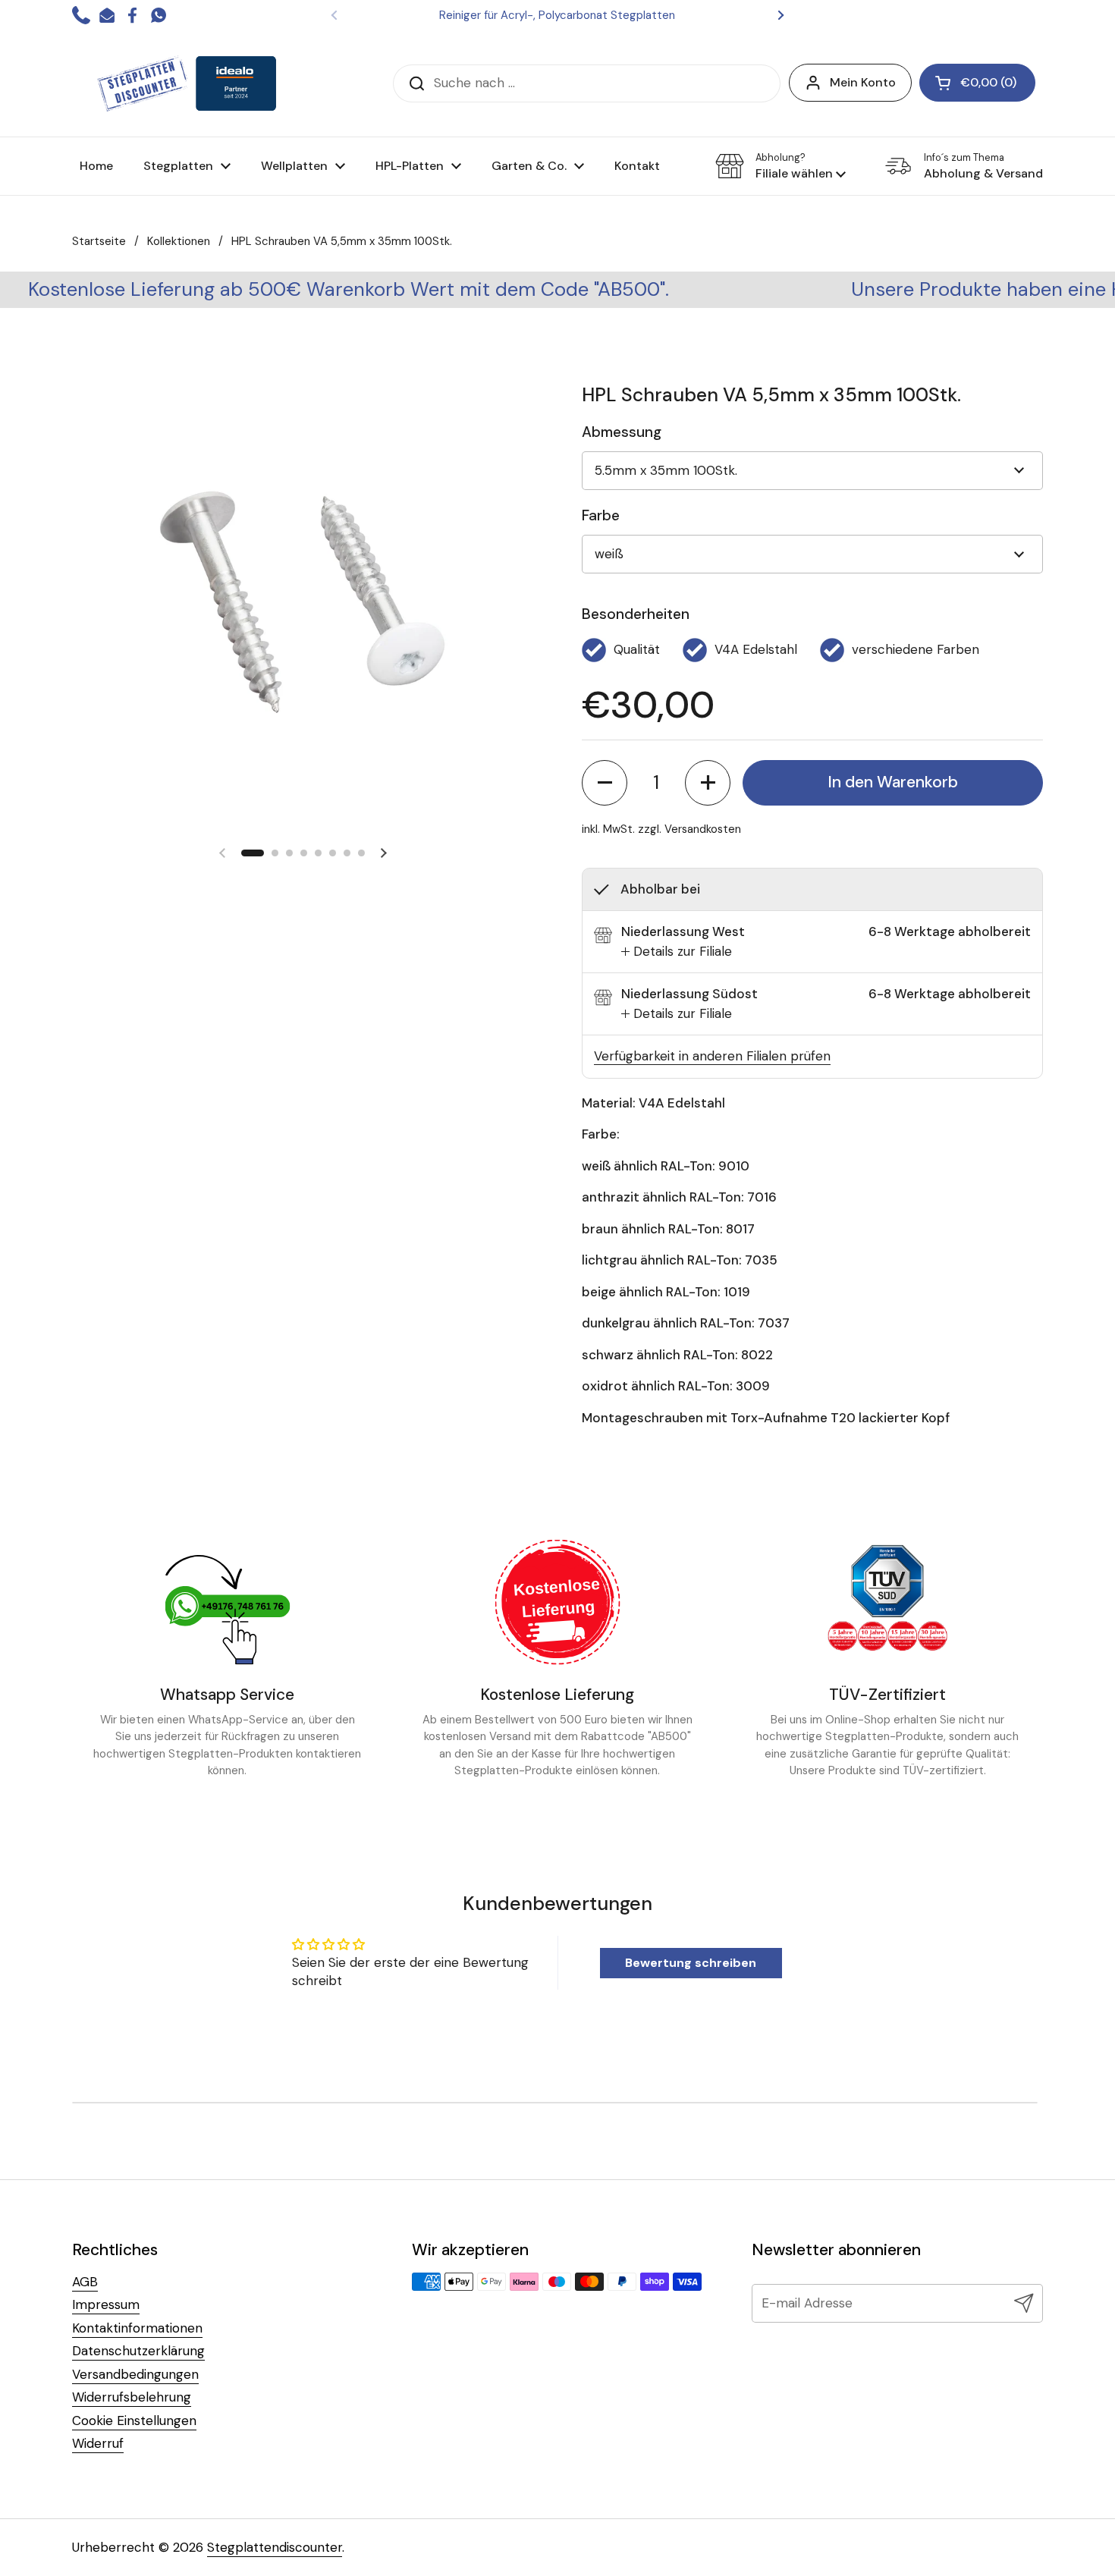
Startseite (99, 241)
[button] (780, 166)
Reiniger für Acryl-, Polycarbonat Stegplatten (557, 15)
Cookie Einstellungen (134, 2420)
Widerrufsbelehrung (132, 2397)
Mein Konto (863, 82)
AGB (85, 2282)
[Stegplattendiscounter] (187, 83)
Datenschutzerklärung (138, 2351)
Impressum (106, 2304)
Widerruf (98, 2443)
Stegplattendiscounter (275, 2547)
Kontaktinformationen (137, 2328)
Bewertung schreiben (691, 1963)
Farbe (601, 515)
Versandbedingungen (135, 2374)
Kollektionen (179, 241)
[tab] (677, 952)
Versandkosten (703, 829)
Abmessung (622, 432)
